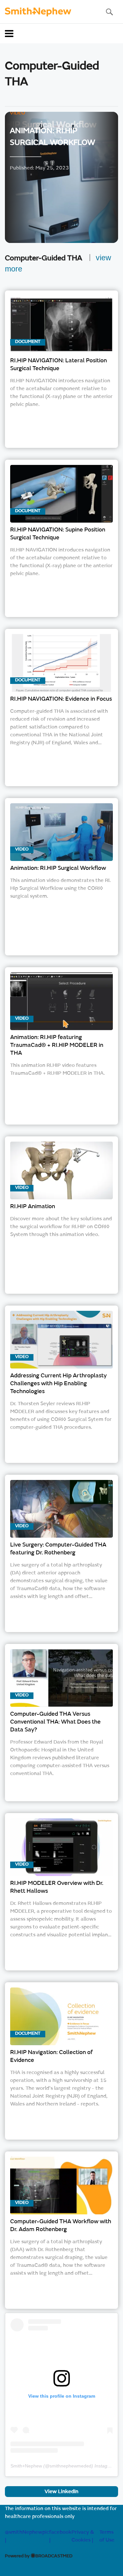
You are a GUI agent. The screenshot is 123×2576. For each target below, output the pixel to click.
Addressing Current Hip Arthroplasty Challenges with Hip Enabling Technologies (58, 1384)
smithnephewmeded (71, 2466)
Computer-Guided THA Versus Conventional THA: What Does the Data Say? (55, 1722)
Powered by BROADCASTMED (39, 2556)
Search (109, 12)
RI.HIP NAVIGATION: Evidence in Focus (61, 699)
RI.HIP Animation (33, 1207)
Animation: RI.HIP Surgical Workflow (58, 869)
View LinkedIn (61, 2492)
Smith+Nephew (26, 2466)
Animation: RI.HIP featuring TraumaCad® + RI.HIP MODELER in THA (57, 1046)
